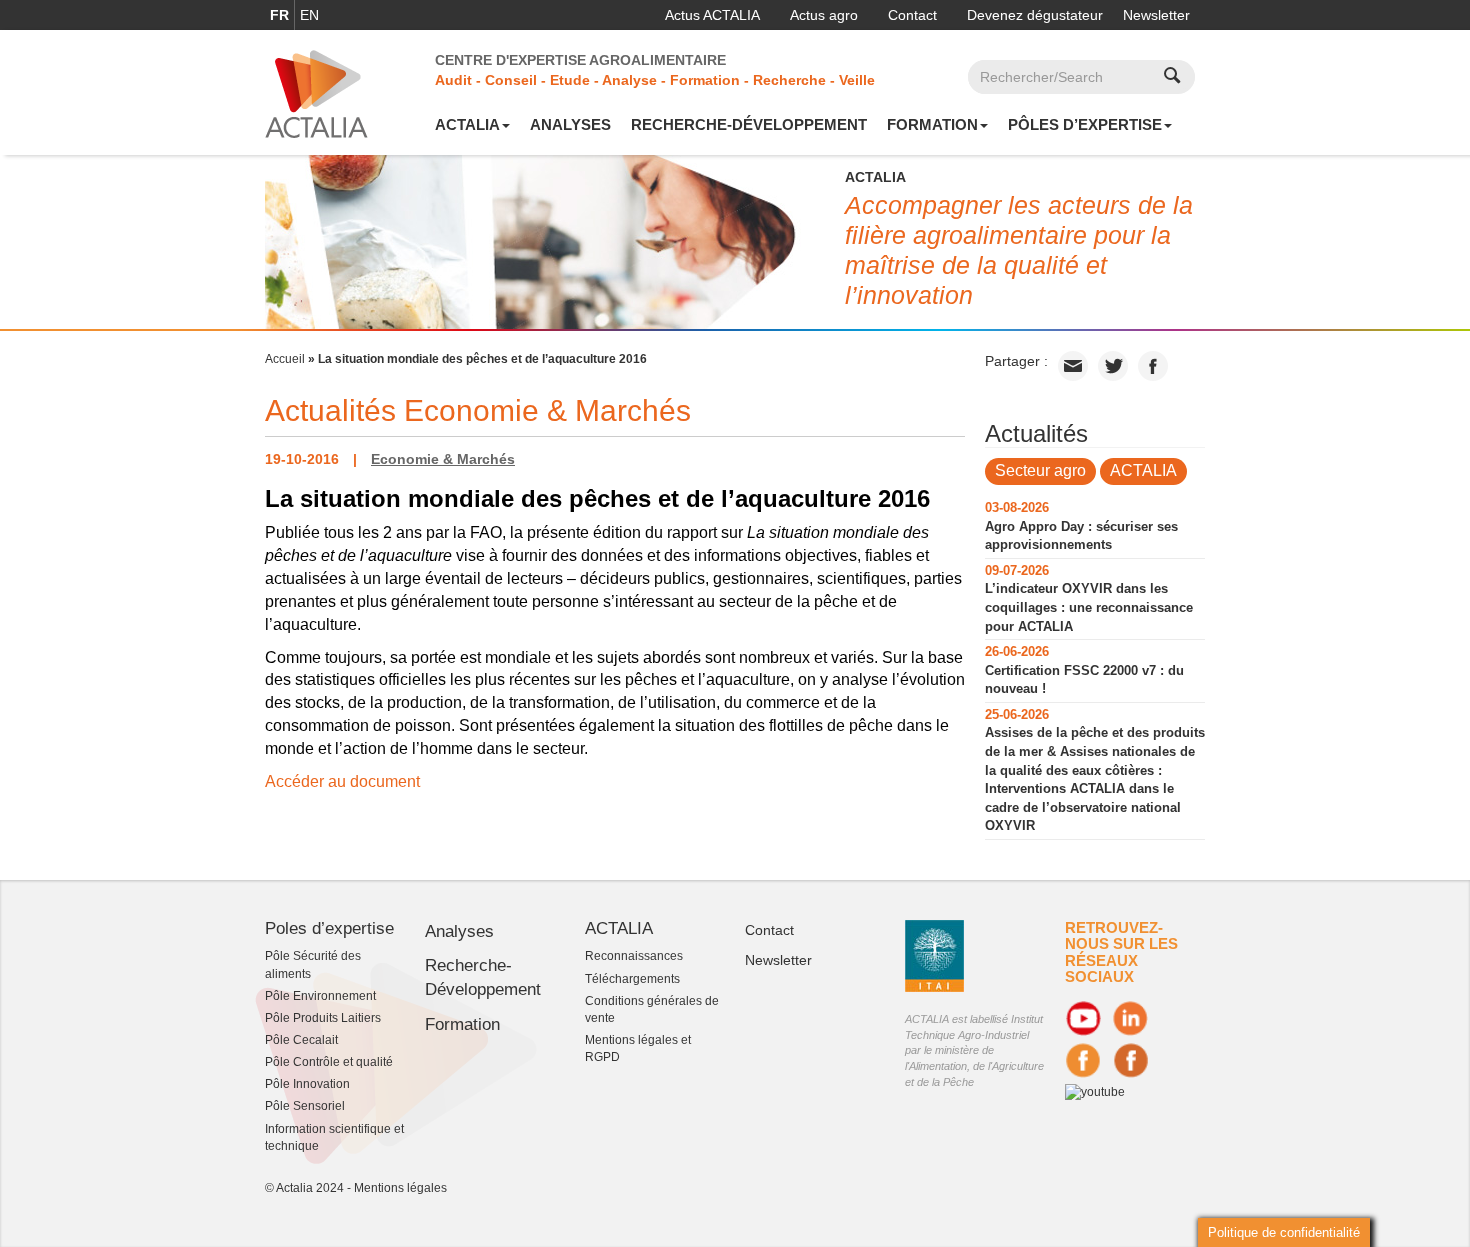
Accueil (285, 359)
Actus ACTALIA (712, 15)
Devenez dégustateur (1035, 15)
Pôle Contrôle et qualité (329, 1062)
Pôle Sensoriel (305, 1106)
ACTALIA (467, 124)
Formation (932, 124)
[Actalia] (316, 93)
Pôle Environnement (320, 996)
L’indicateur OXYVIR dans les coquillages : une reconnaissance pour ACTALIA (1089, 607)
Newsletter (1156, 15)
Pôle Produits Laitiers (323, 1018)
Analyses (570, 124)
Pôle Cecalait (301, 1040)
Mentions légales (400, 1188)
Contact (912, 15)
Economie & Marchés (443, 459)
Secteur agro (1040, 470)
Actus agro (824, 15)
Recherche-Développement (749, 124)
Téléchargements (632, 979)
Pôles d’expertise (1085, 124)
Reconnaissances (634, 956)
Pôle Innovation (307, 1084)
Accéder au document (342, 781)
